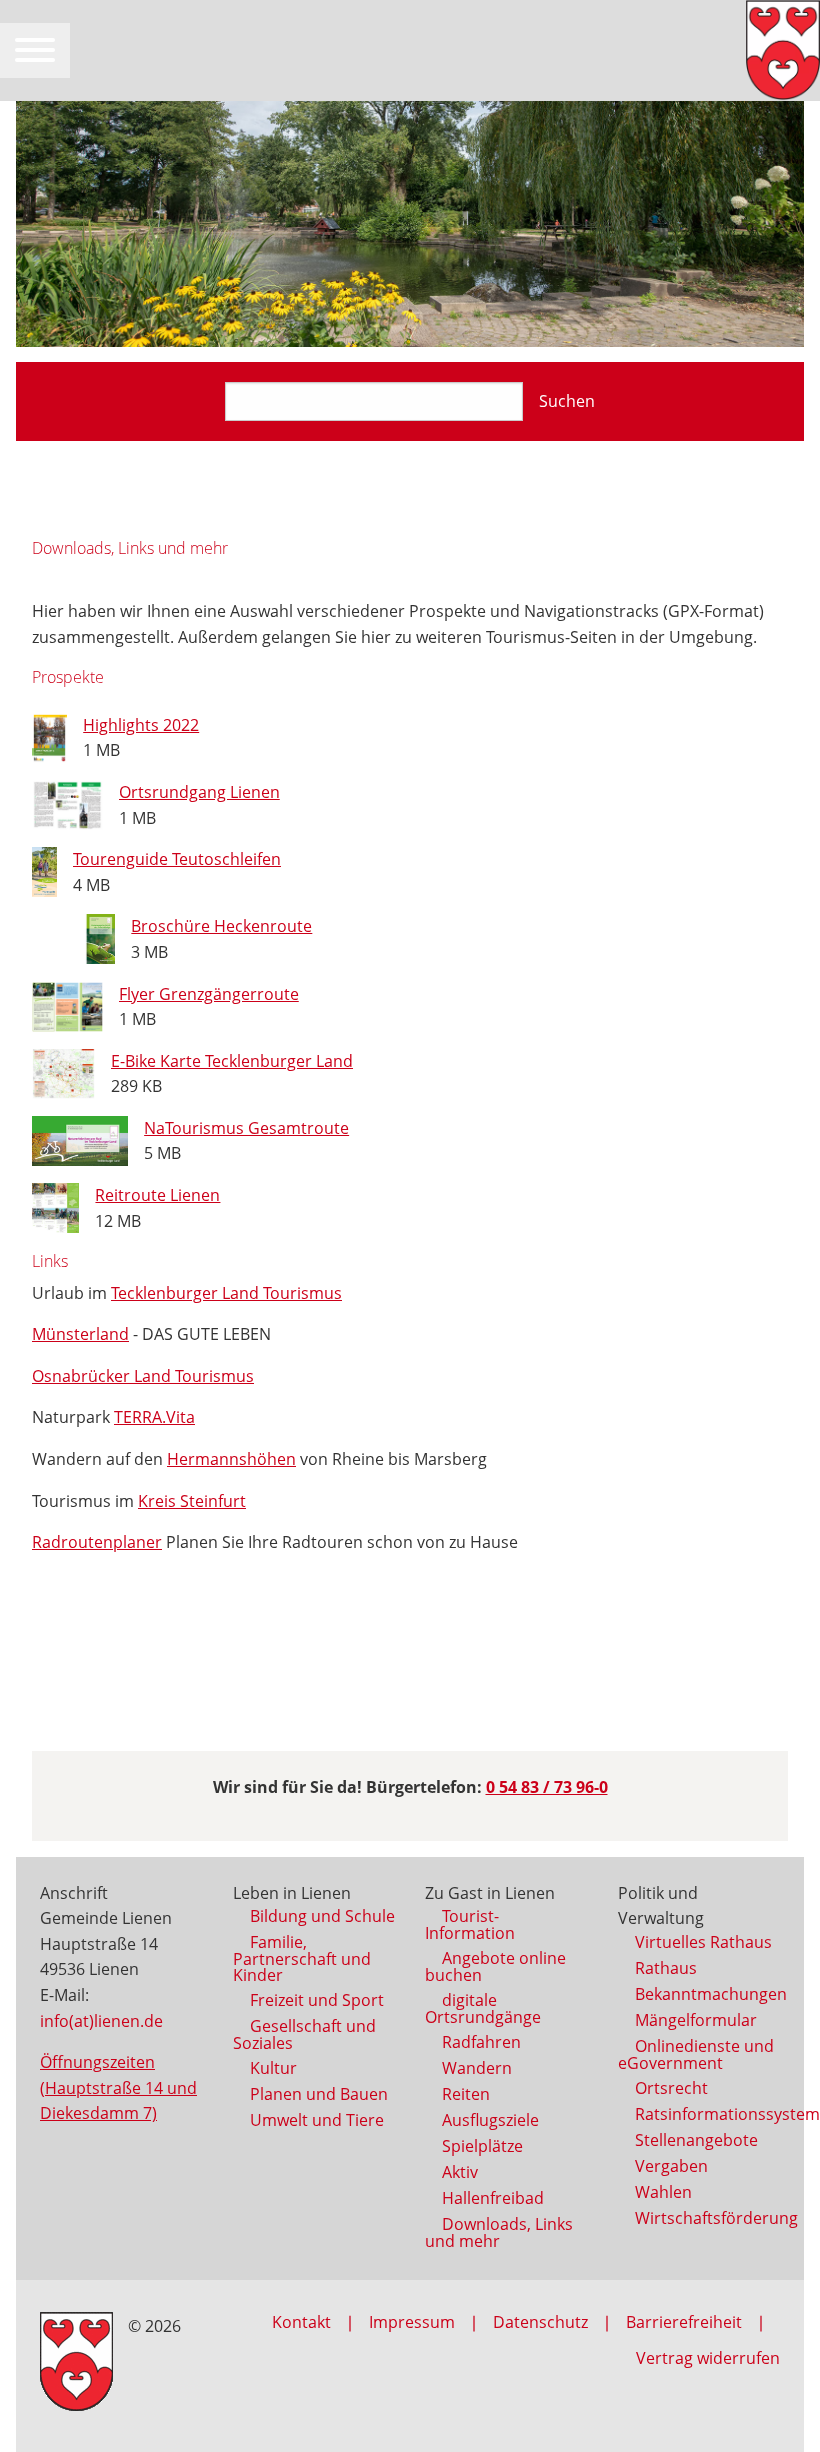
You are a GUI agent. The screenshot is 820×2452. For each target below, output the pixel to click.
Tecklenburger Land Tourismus (226, 1293)
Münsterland (80, 1334)
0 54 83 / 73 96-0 (547, 1787)
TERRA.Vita (154, 1417)
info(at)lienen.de (101, 2021)
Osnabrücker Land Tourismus (143, 1376)
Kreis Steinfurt (192, 1501)
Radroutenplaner (97, 1542)
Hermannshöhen (231, 1459)
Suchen (567, 401)
